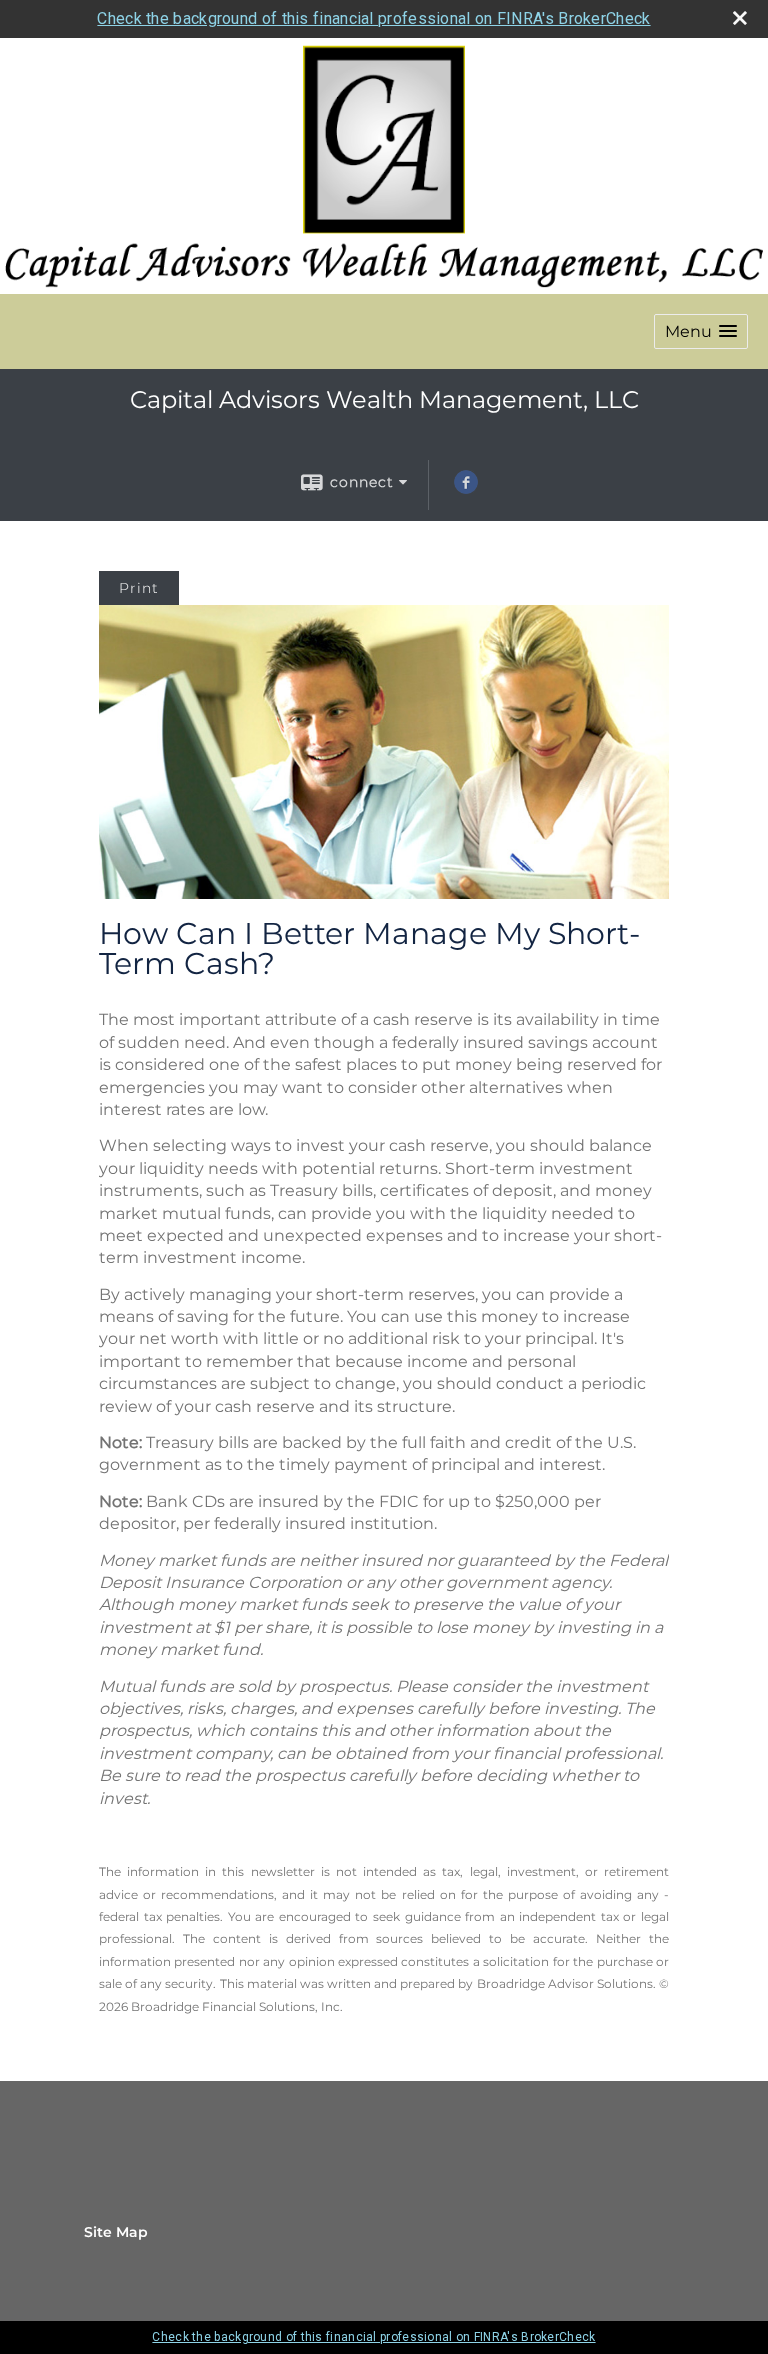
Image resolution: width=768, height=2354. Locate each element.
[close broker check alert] (740, 18)
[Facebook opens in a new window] (466, 489)
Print (139, 588)
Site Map (116, 2232)
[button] (701, 331)
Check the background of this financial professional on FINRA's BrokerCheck (373, 18)
